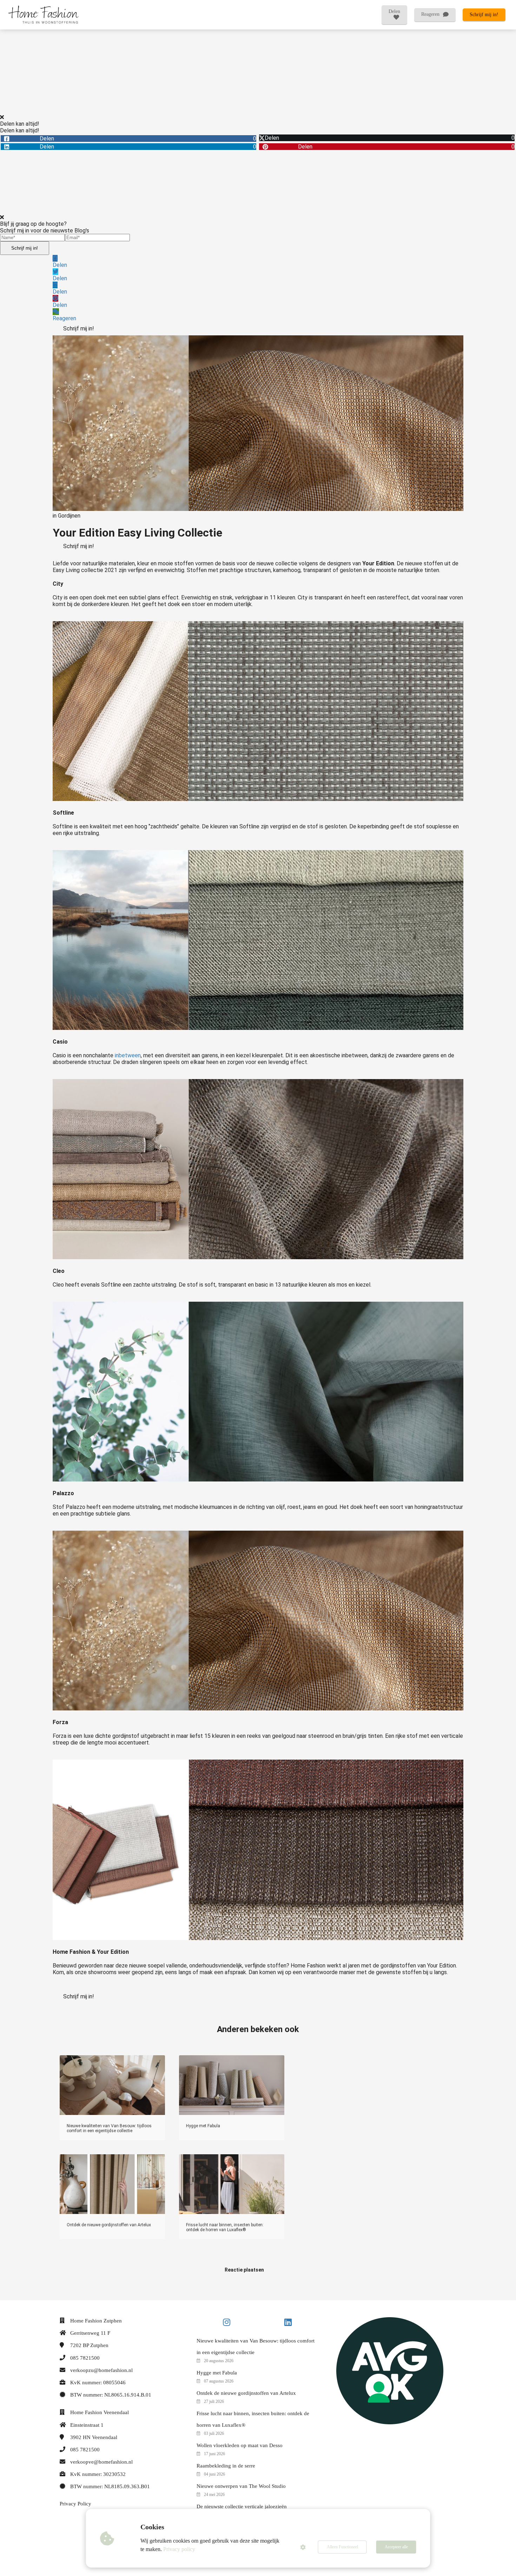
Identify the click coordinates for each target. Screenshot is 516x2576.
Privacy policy (179, 2549)
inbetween (128, 1055)
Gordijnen (69, 516)
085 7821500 (85, 2358)
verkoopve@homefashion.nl (101, 2462)
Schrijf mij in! (25, 248)
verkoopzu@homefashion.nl (101, 2370)
